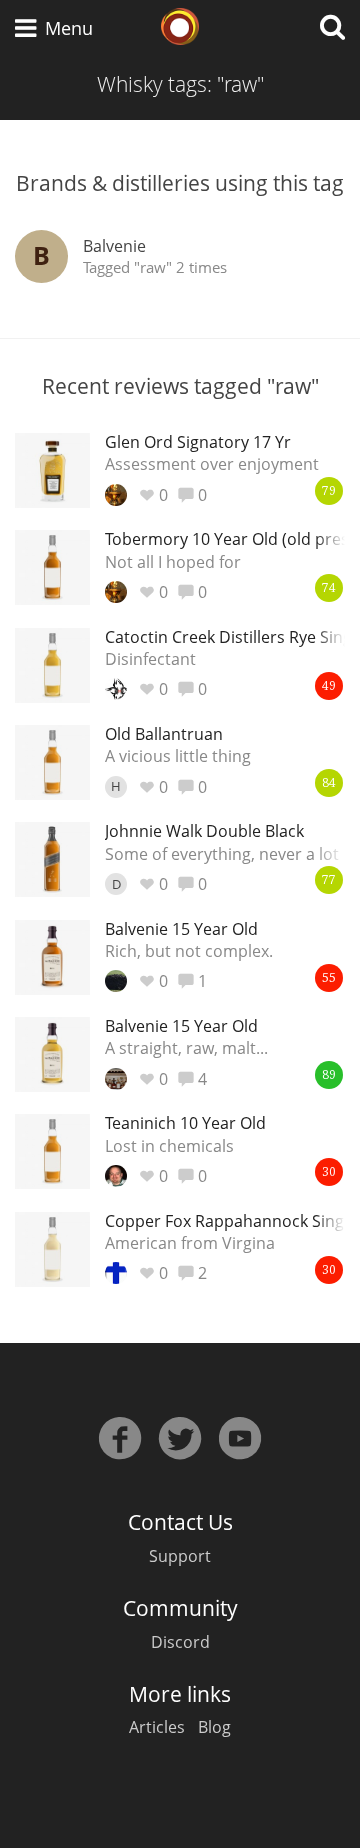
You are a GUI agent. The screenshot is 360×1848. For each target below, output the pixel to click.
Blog (214, 1727)
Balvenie (114, 246)
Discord (180, 1642)
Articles (157, 1727)
